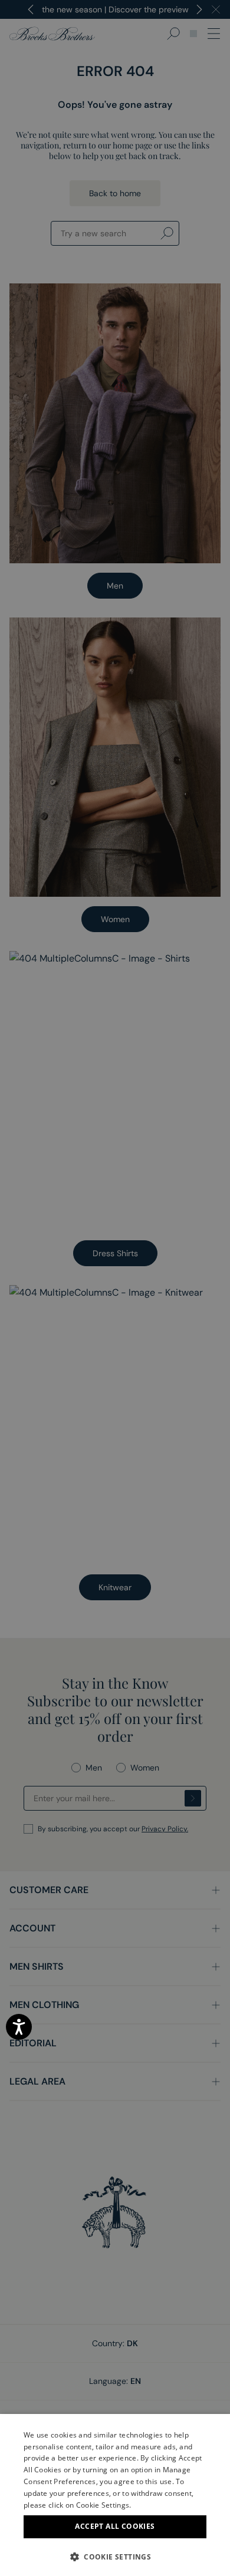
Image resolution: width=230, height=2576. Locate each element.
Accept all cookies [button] (115, 2526)
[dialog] (115, 1288)
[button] (115, 2557)
